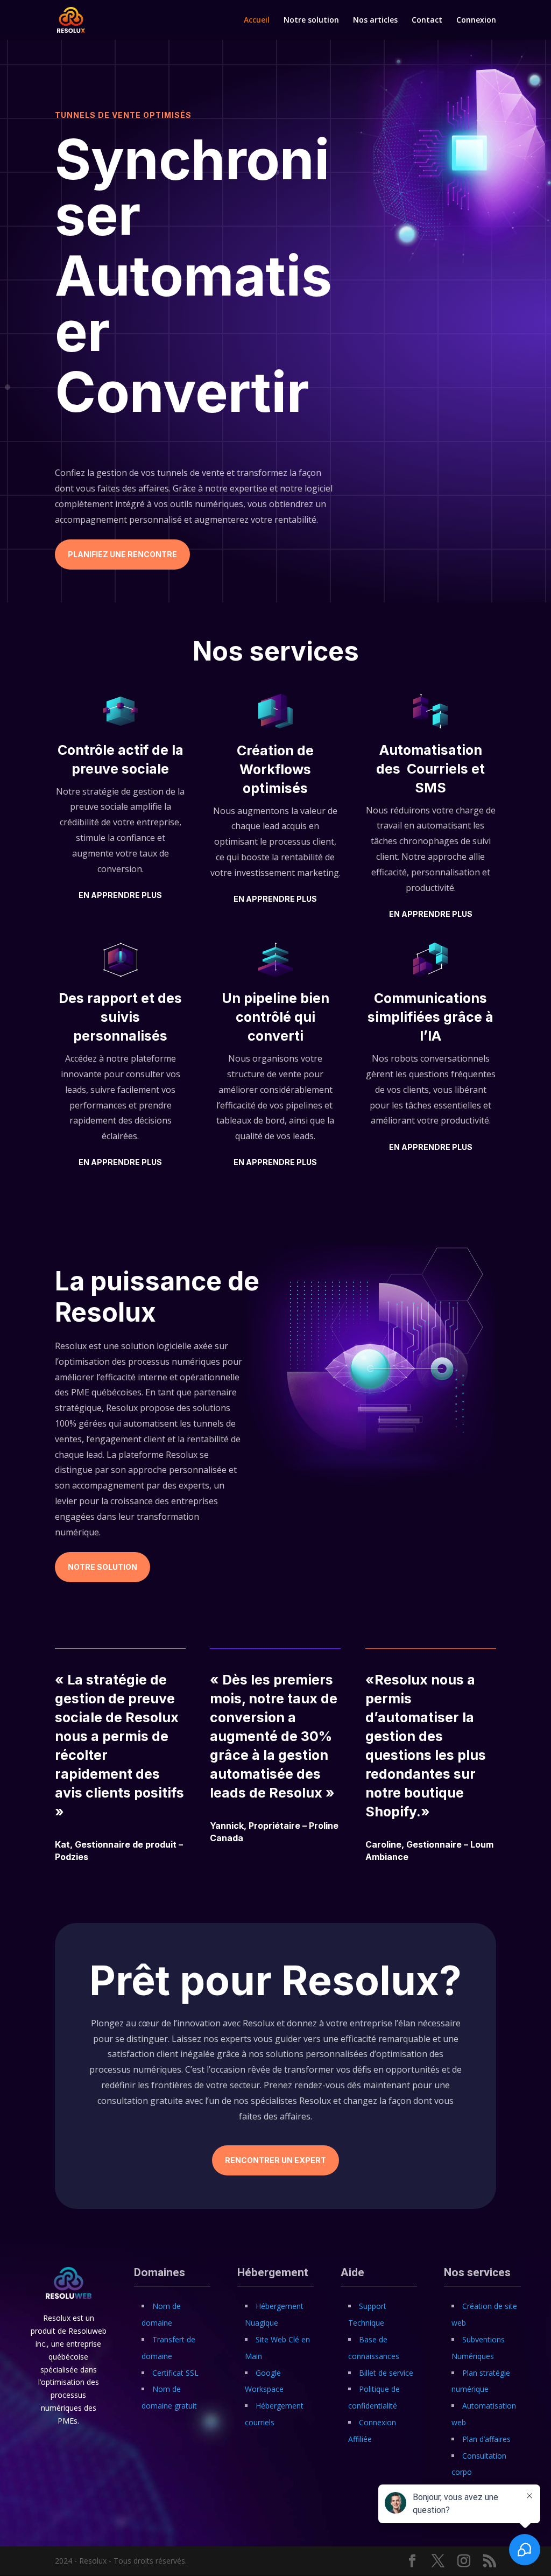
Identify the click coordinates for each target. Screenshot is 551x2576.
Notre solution (311, 20)
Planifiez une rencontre (122, 554)
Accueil (257, 20)
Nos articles (375, 20)
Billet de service (386, 2373)
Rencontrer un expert (275, 2160)
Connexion (476, 20)
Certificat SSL (175, 2373)
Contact (427, 20)
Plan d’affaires (486, 2439)
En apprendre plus (120, 895)
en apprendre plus (431, 914)
